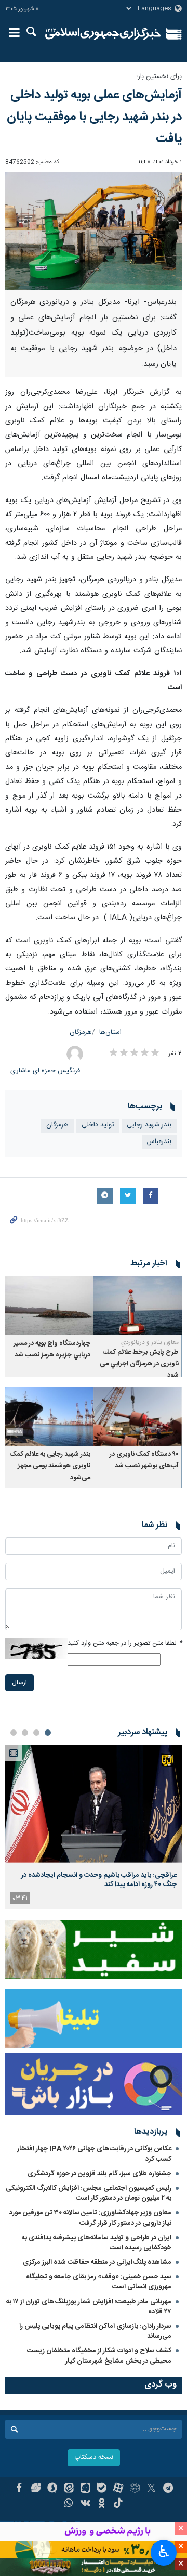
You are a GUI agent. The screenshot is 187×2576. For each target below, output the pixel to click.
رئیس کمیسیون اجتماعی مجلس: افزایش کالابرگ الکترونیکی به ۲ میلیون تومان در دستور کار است (89, 2193)
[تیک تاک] (118, 2504)
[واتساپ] (69, 2504)
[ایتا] (69, 2489)
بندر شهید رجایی (149, 1125)
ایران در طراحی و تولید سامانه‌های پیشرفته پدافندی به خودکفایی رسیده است (97, 2243)
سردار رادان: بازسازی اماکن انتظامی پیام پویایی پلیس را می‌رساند (95, 2331)
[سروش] (52, 2489)
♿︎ (164, 2552)
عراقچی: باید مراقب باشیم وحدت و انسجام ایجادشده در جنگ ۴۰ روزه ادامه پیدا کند (99, 1880)
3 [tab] (25, 1733)
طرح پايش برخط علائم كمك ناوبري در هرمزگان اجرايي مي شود (139, 1364)
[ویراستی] (36, 2489)
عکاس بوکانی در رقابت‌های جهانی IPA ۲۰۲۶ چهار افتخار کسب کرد (94, 2154)
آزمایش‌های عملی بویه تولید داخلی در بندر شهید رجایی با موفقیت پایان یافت (94, 117)
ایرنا (103, 34)
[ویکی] (85, 2504)
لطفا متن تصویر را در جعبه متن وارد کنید (125, 1643)
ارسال (19, 1683)
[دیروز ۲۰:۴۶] (94, 1804)
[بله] (102, 2489)
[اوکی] (102, 2504)
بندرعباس (159, 1142)
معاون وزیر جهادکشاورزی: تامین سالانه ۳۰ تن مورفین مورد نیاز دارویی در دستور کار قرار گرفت (90, 2218)
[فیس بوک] (19, 2489)
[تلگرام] (168, 2489)
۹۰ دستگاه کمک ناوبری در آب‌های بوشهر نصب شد (144, 1460)
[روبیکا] (135, 2489)
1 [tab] (48, 1733)
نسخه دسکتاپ (94, 2458)
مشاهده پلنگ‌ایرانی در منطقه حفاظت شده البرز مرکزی (97, 2262)
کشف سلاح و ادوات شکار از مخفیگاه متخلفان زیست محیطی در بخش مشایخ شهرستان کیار (99, 2356)
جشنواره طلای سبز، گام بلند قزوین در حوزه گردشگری (99, 2174)
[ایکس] (151, 2489)
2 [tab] (36, 1733)
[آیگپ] (85, 2489)
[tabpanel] (94, 1827)
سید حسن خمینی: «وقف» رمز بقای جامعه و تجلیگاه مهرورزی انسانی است (99, 2282)
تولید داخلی (98, 1125)
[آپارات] (118, 2489)
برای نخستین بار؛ (159, 77)
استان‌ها (110, 1033)
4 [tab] (14, 1733)
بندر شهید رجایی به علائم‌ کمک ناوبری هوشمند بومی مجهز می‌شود (50, 1466)
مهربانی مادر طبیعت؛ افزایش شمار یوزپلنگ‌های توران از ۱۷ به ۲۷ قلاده (89, 2307)
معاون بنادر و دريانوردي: (149, 1342)
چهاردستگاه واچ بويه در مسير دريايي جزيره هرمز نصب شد (52, 1349)
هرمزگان (81, 1033)
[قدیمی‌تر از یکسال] (138, 1305)
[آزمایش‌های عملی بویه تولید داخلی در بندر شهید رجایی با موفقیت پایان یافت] (94, 231)
